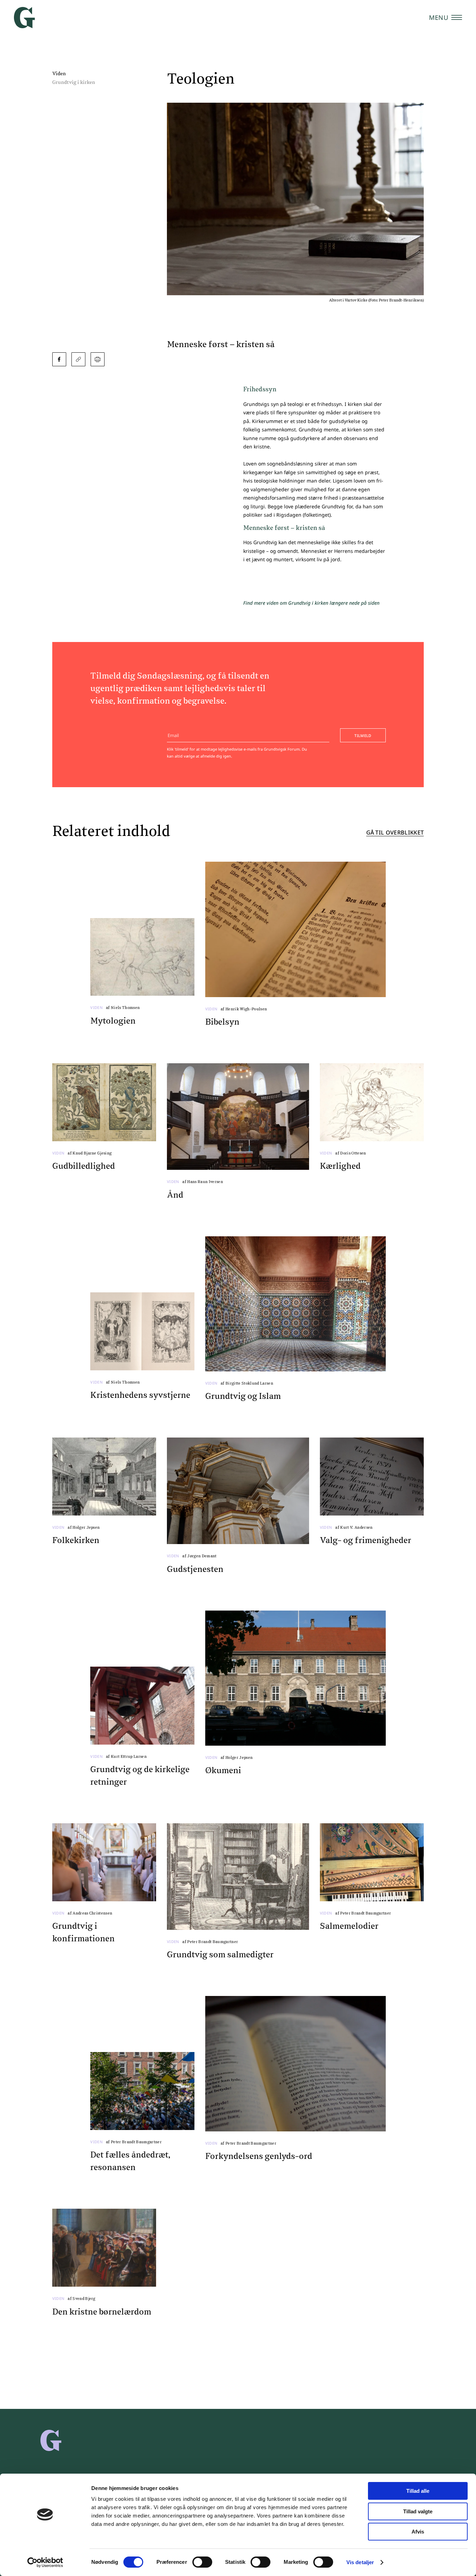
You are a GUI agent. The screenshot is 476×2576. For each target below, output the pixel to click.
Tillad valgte (418, 2511)
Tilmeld (363, 735)
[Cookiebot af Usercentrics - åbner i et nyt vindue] (45, 2562)
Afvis (418, 2532)
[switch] (202, 2562)
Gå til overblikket (395, 833)
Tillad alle (418, 2491)
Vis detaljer (360, 2562)
